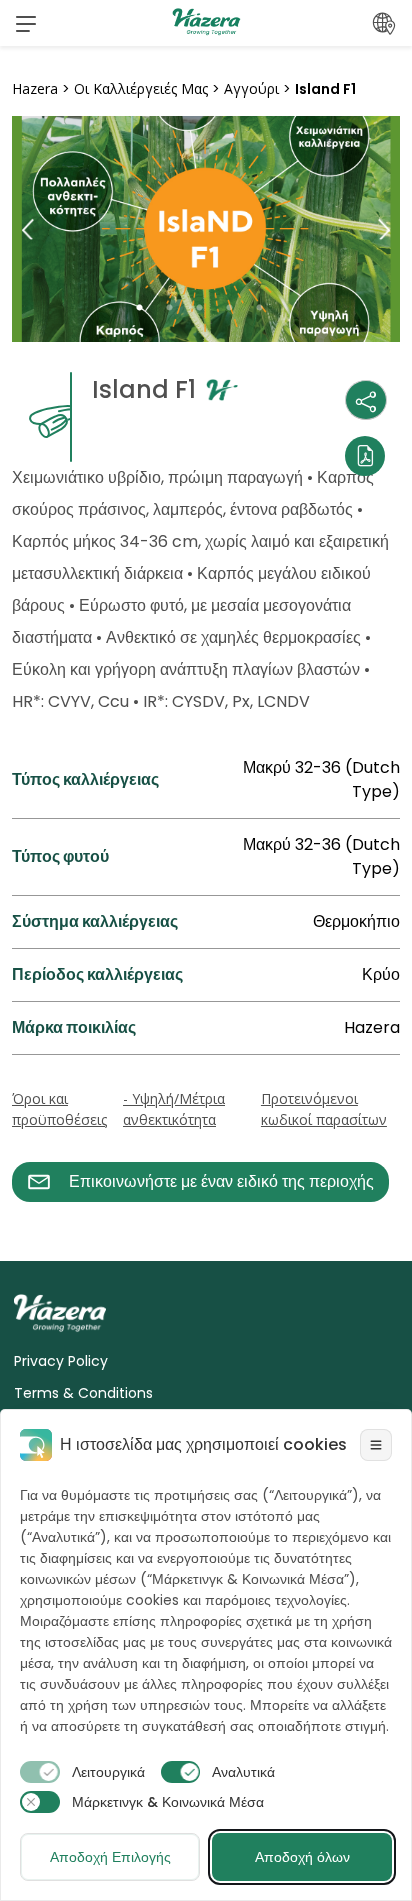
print (31, 1213)
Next (384, 229)
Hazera (35, 88)
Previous (28, 229)
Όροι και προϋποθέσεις (59, 1109)
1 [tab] (146, 308)
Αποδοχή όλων (302, 1857)
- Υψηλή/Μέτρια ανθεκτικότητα (174, 1109)
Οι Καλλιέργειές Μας (141, 88)
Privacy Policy (61, 1361)
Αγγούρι (251, 88)
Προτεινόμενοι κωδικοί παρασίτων (324, 1109)
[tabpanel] (206, 229)
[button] (26, 23)
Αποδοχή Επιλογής (110, 1857)
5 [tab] (266, 308)
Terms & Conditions (83, 1393)
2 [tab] (176, 308)
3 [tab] (206, 308)
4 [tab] (236, 308)
